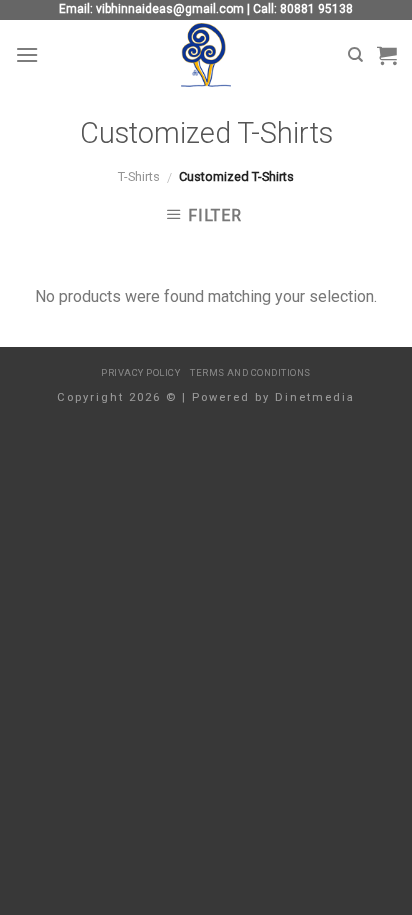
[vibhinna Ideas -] (206, 55)
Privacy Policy (140, 372)
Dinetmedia (315, 397)
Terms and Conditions (250, 372)
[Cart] (387, 55)
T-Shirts (139, 176)
